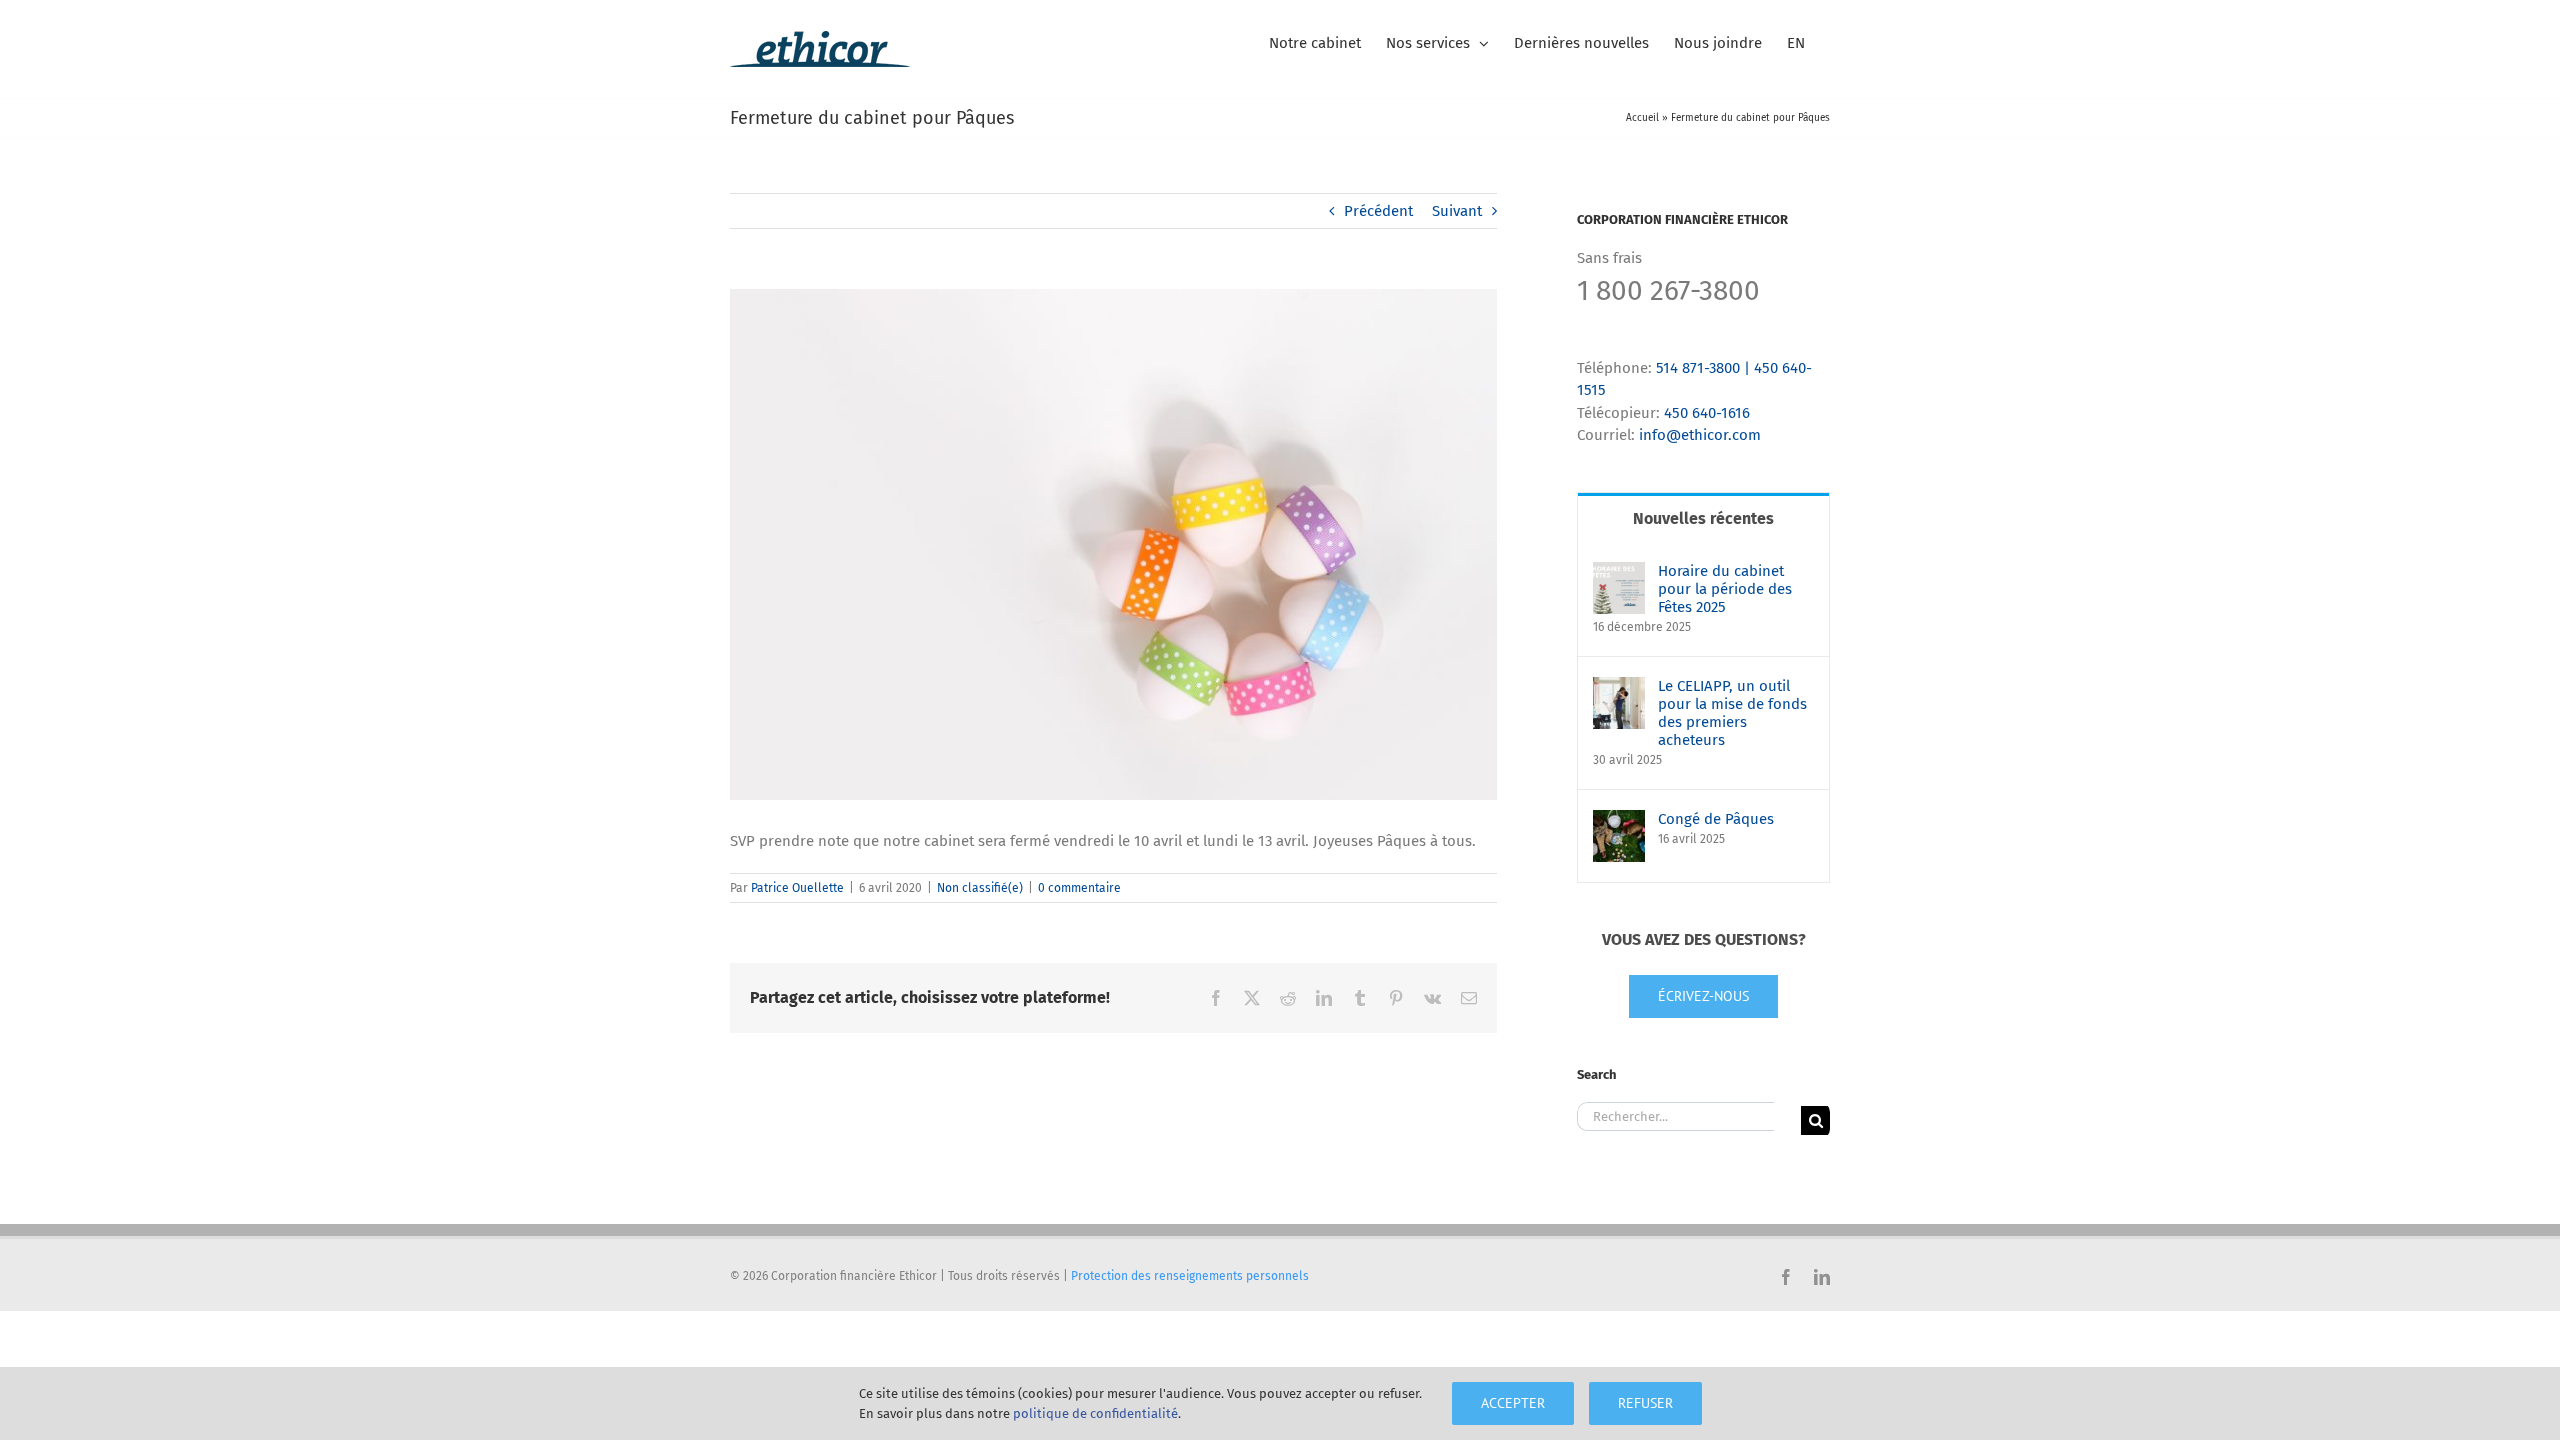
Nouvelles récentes (1703, 518)
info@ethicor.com (1700, 435)
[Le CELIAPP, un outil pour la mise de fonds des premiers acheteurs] (1619, 688)
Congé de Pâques (1716, 819)
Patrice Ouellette (797, 888)
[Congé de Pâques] (1619, 821)
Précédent (1378, 211)
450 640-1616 (1707, 413)
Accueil (1642, 118)
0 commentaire (1079, 888)
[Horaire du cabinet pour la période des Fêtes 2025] (1619, 573)
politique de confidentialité (1095, 1413)
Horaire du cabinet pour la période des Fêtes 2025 (1725, 589)
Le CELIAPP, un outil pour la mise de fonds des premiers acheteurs (1732, 713)
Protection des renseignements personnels (1190, 1276)
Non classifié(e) (980, 888)
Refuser (1645, 1403)
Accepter (1513, 1403)
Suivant (1457, 211)
